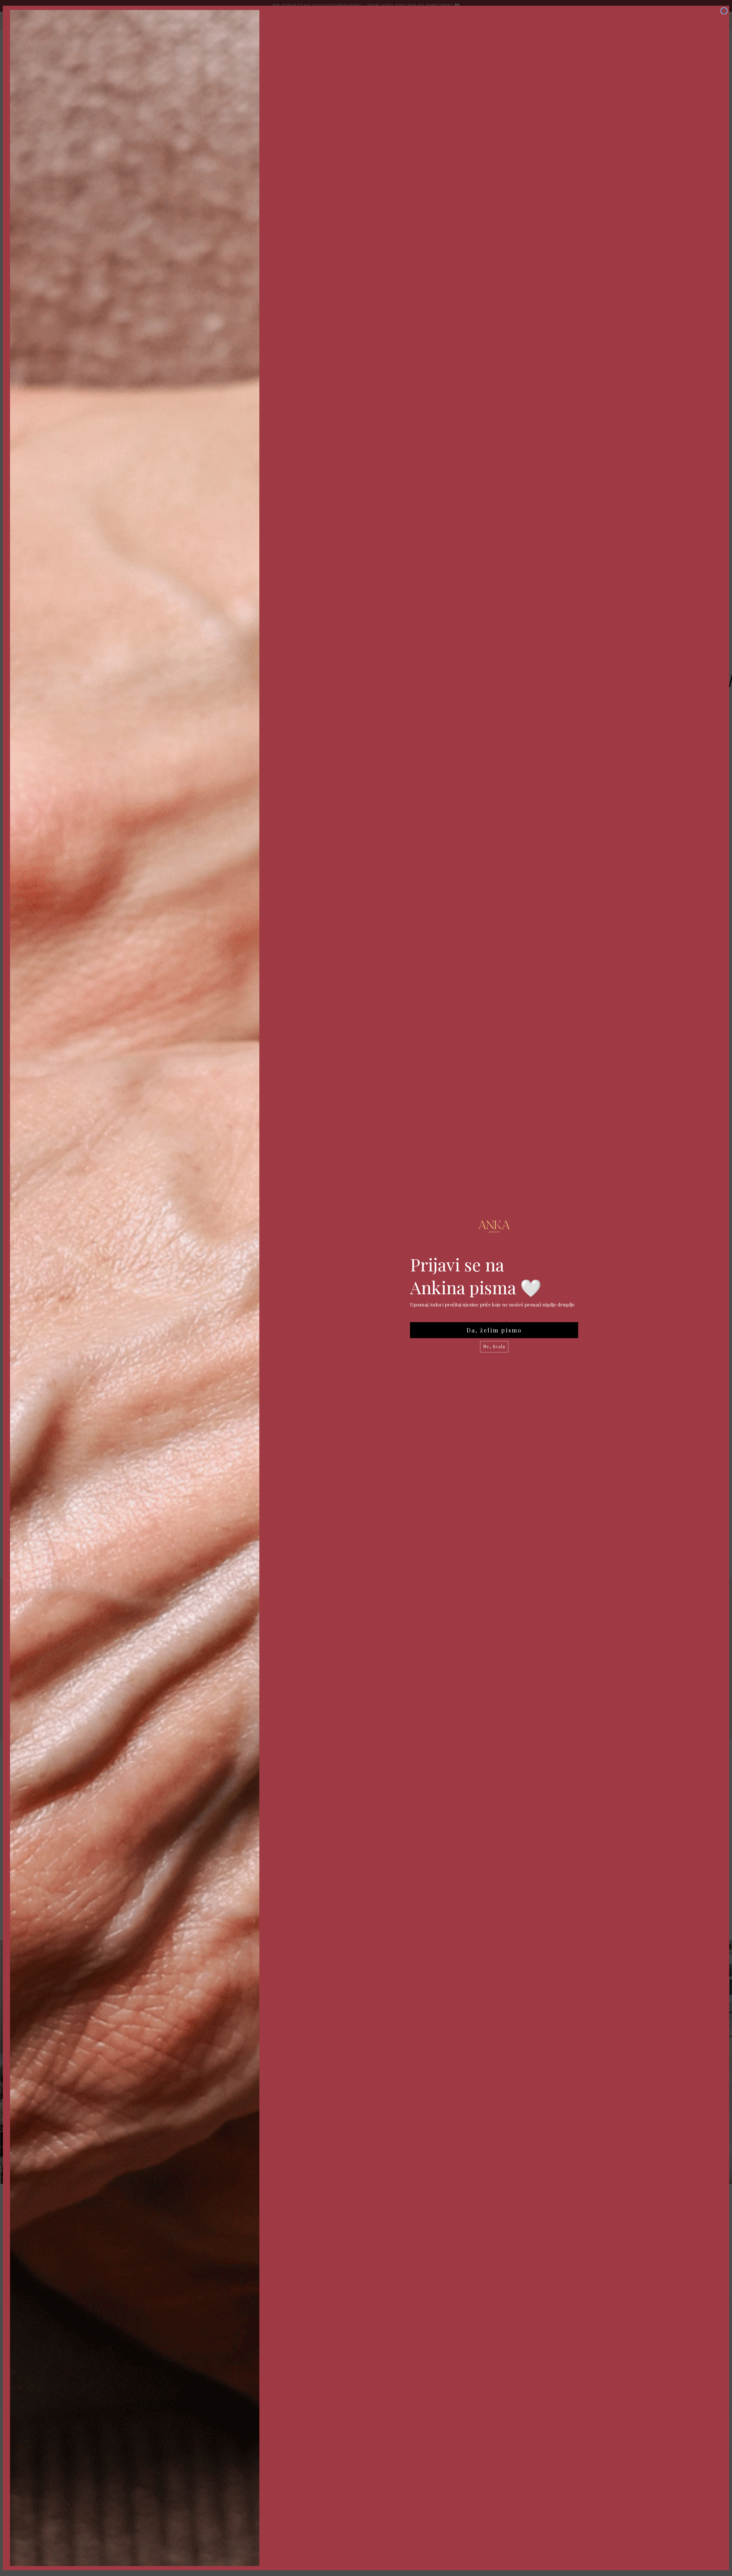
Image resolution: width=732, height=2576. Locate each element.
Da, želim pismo (494, 1330)
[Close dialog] (724, 11)
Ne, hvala (494, 1347)
